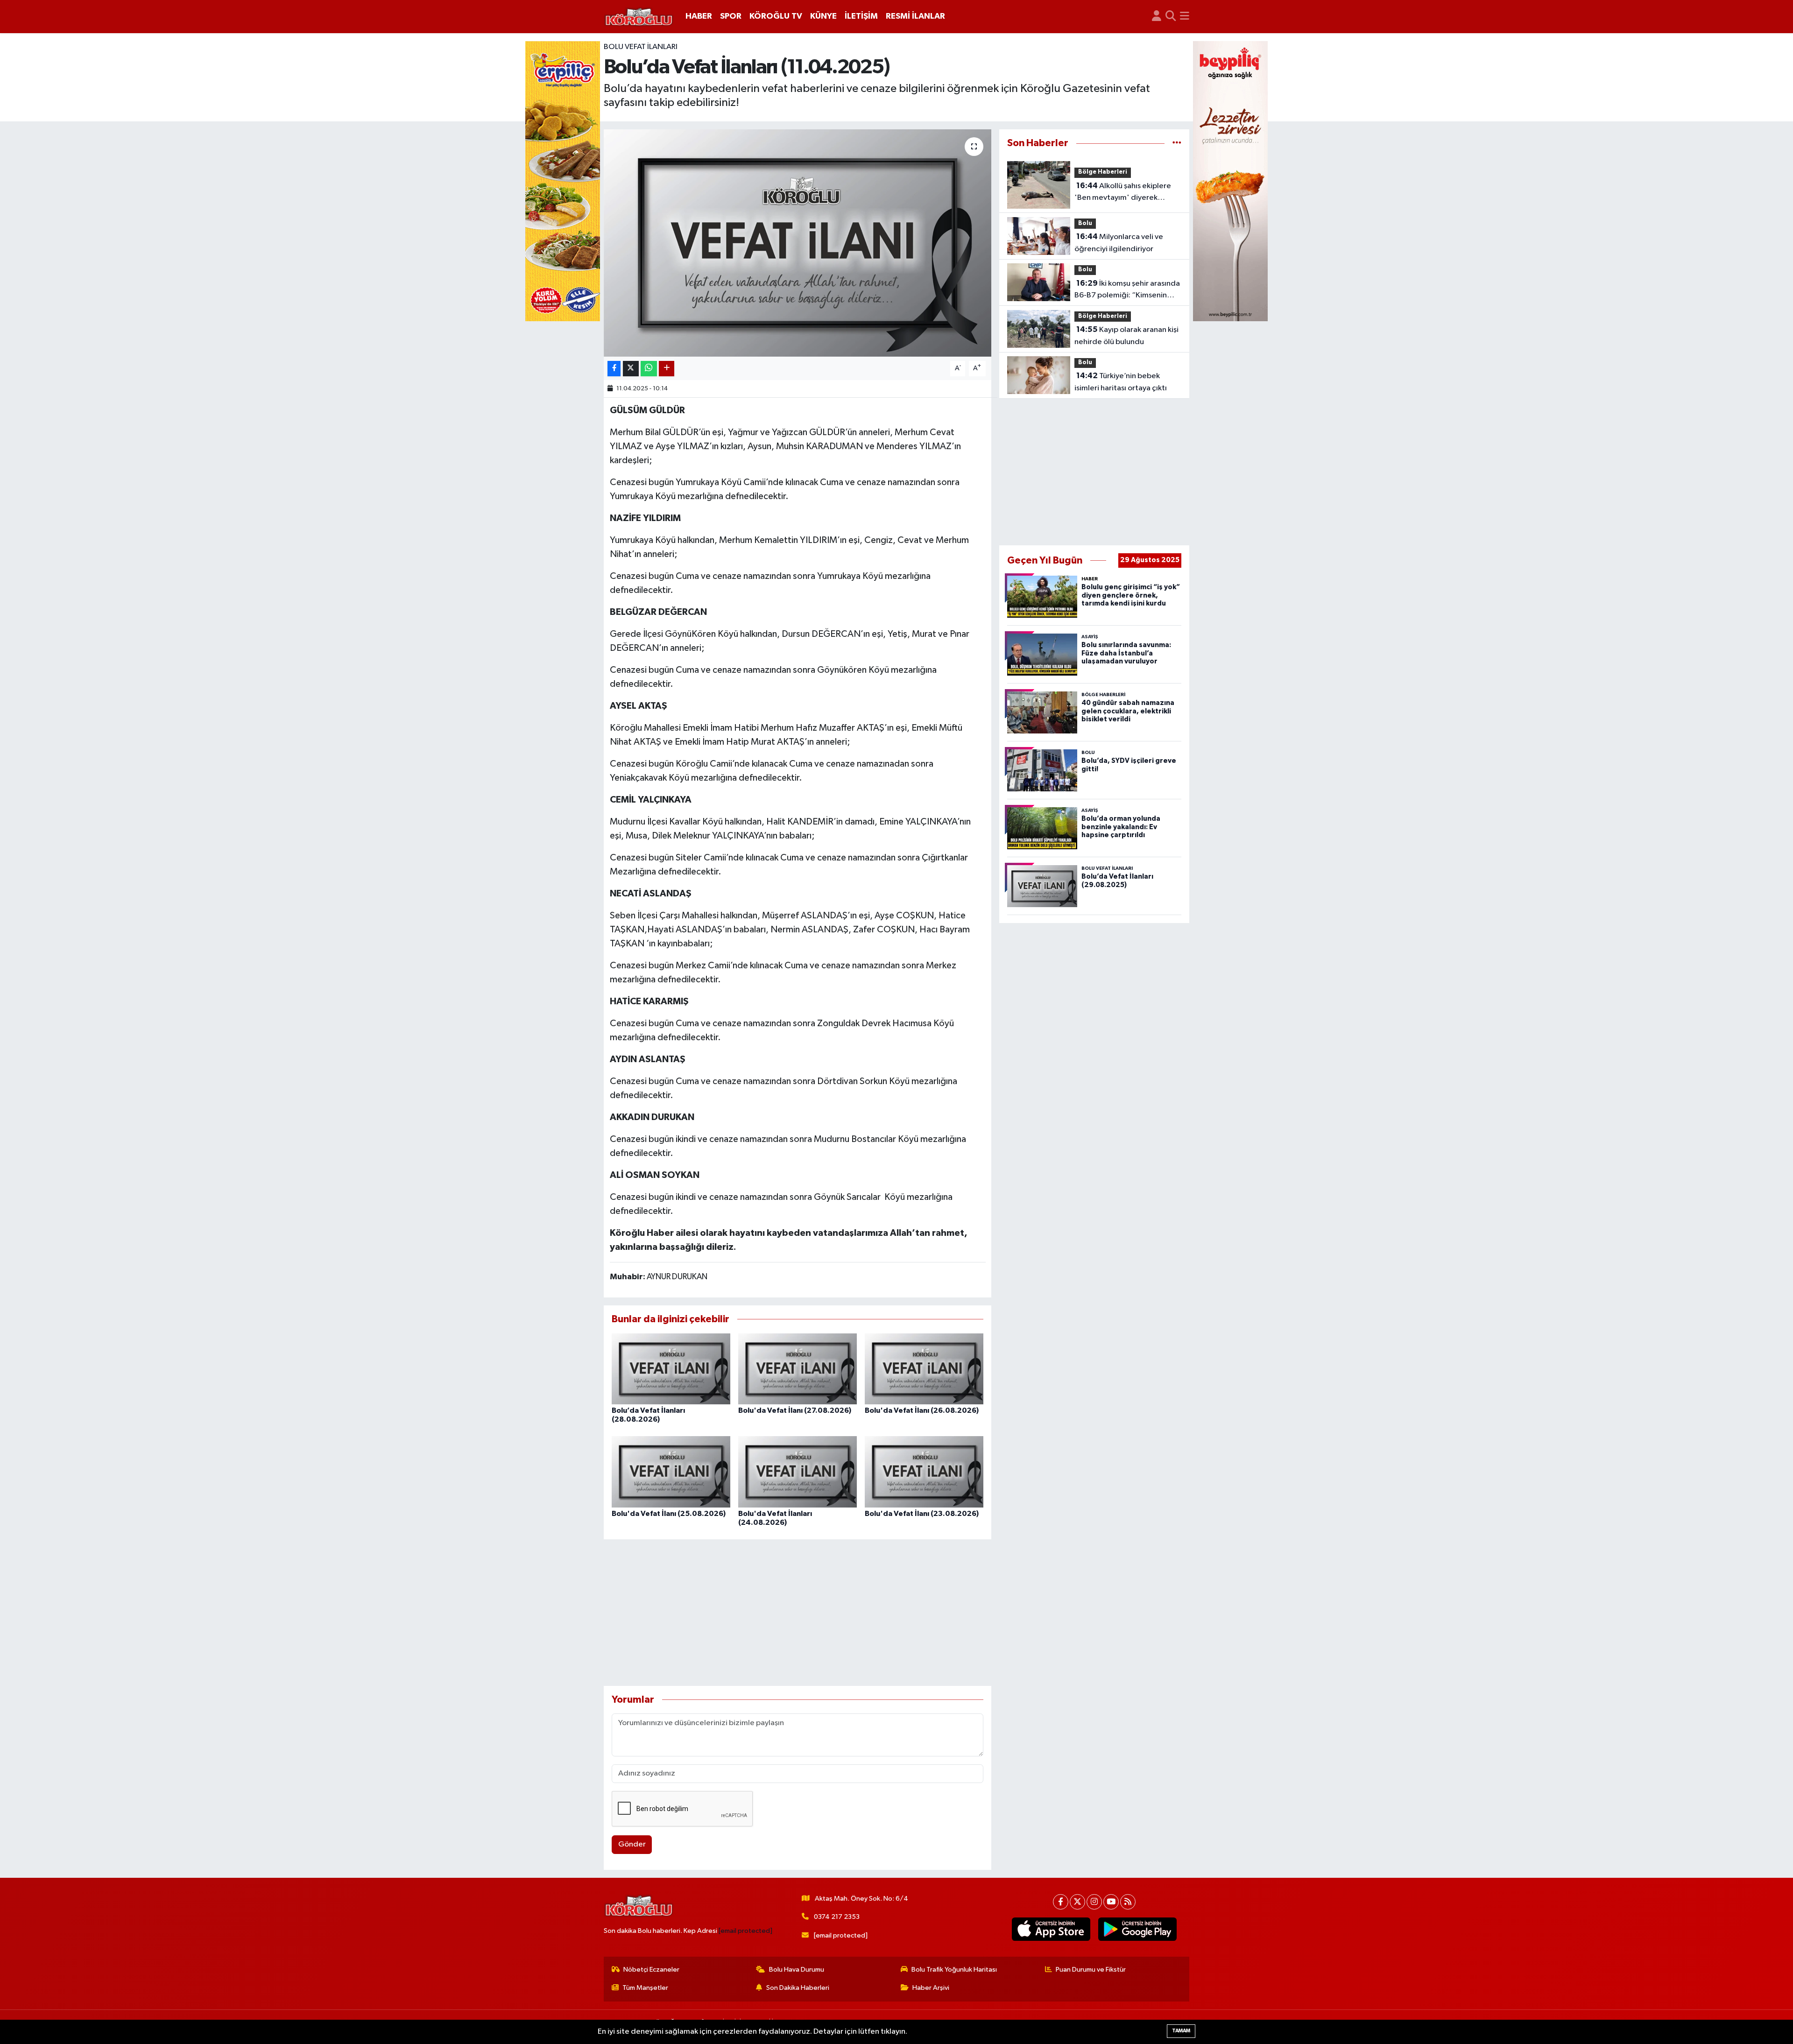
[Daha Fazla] (667, 369)
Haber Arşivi (931, 1988)
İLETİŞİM (861, 16)
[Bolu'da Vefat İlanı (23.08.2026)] (924, 1471)
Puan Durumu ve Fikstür (1091, 1970)
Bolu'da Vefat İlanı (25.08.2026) (669, 1514)
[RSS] (1128, 1902)
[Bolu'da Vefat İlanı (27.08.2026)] (798, 1369)
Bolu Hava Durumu (797, 1970)
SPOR (731, 16)
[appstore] (1051, 1929)
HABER (699, 16)
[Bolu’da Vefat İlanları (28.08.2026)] (671, 1369)
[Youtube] (1111, 1902)
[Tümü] (1177, 143)
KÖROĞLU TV (776, 16)
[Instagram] (1094, 1902)
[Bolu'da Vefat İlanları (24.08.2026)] (798, 1471)
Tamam (1181, 2031)
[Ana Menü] (1185, 17)
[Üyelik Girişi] (1157, 17)
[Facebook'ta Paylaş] (614, 369)
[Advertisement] (798, 1613)
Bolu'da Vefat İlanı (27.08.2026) (795, 1410)
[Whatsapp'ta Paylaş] (649, 369)
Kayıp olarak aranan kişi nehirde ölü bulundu (1126, 336)
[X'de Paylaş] (631, 369)
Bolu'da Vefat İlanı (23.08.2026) (922, 1514)
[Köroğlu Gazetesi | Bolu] (639, 17)
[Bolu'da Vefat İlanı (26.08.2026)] (924, 1369)
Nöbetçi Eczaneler (651, 1970)
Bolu (1085, 223)
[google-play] (1138, 1929)
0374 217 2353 (837, 1917)
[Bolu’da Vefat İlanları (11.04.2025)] (798, 243)
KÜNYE (823, 16)
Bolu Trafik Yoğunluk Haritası (954, 1970)
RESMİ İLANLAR (915, 16)
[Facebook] (1061, 1902)
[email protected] (745, 1931)
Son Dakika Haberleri (798, 1988)
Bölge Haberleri (1103, 172)
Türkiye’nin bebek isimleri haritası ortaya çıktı (1121, 382)
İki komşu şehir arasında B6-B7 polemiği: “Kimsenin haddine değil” (1127, 290)
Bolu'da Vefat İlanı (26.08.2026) (922, 1410)
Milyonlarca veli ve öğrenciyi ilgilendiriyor (1119, 243)
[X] (1077, 1902)
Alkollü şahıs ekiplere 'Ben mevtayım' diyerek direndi (1123, 193)
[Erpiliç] (563, 181)
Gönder (632, 1844)
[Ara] (1171, 17)
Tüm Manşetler (645, 1988)
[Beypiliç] (1230, 181)
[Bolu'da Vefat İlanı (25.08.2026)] (671, 1471)
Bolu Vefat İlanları (641, 47)
